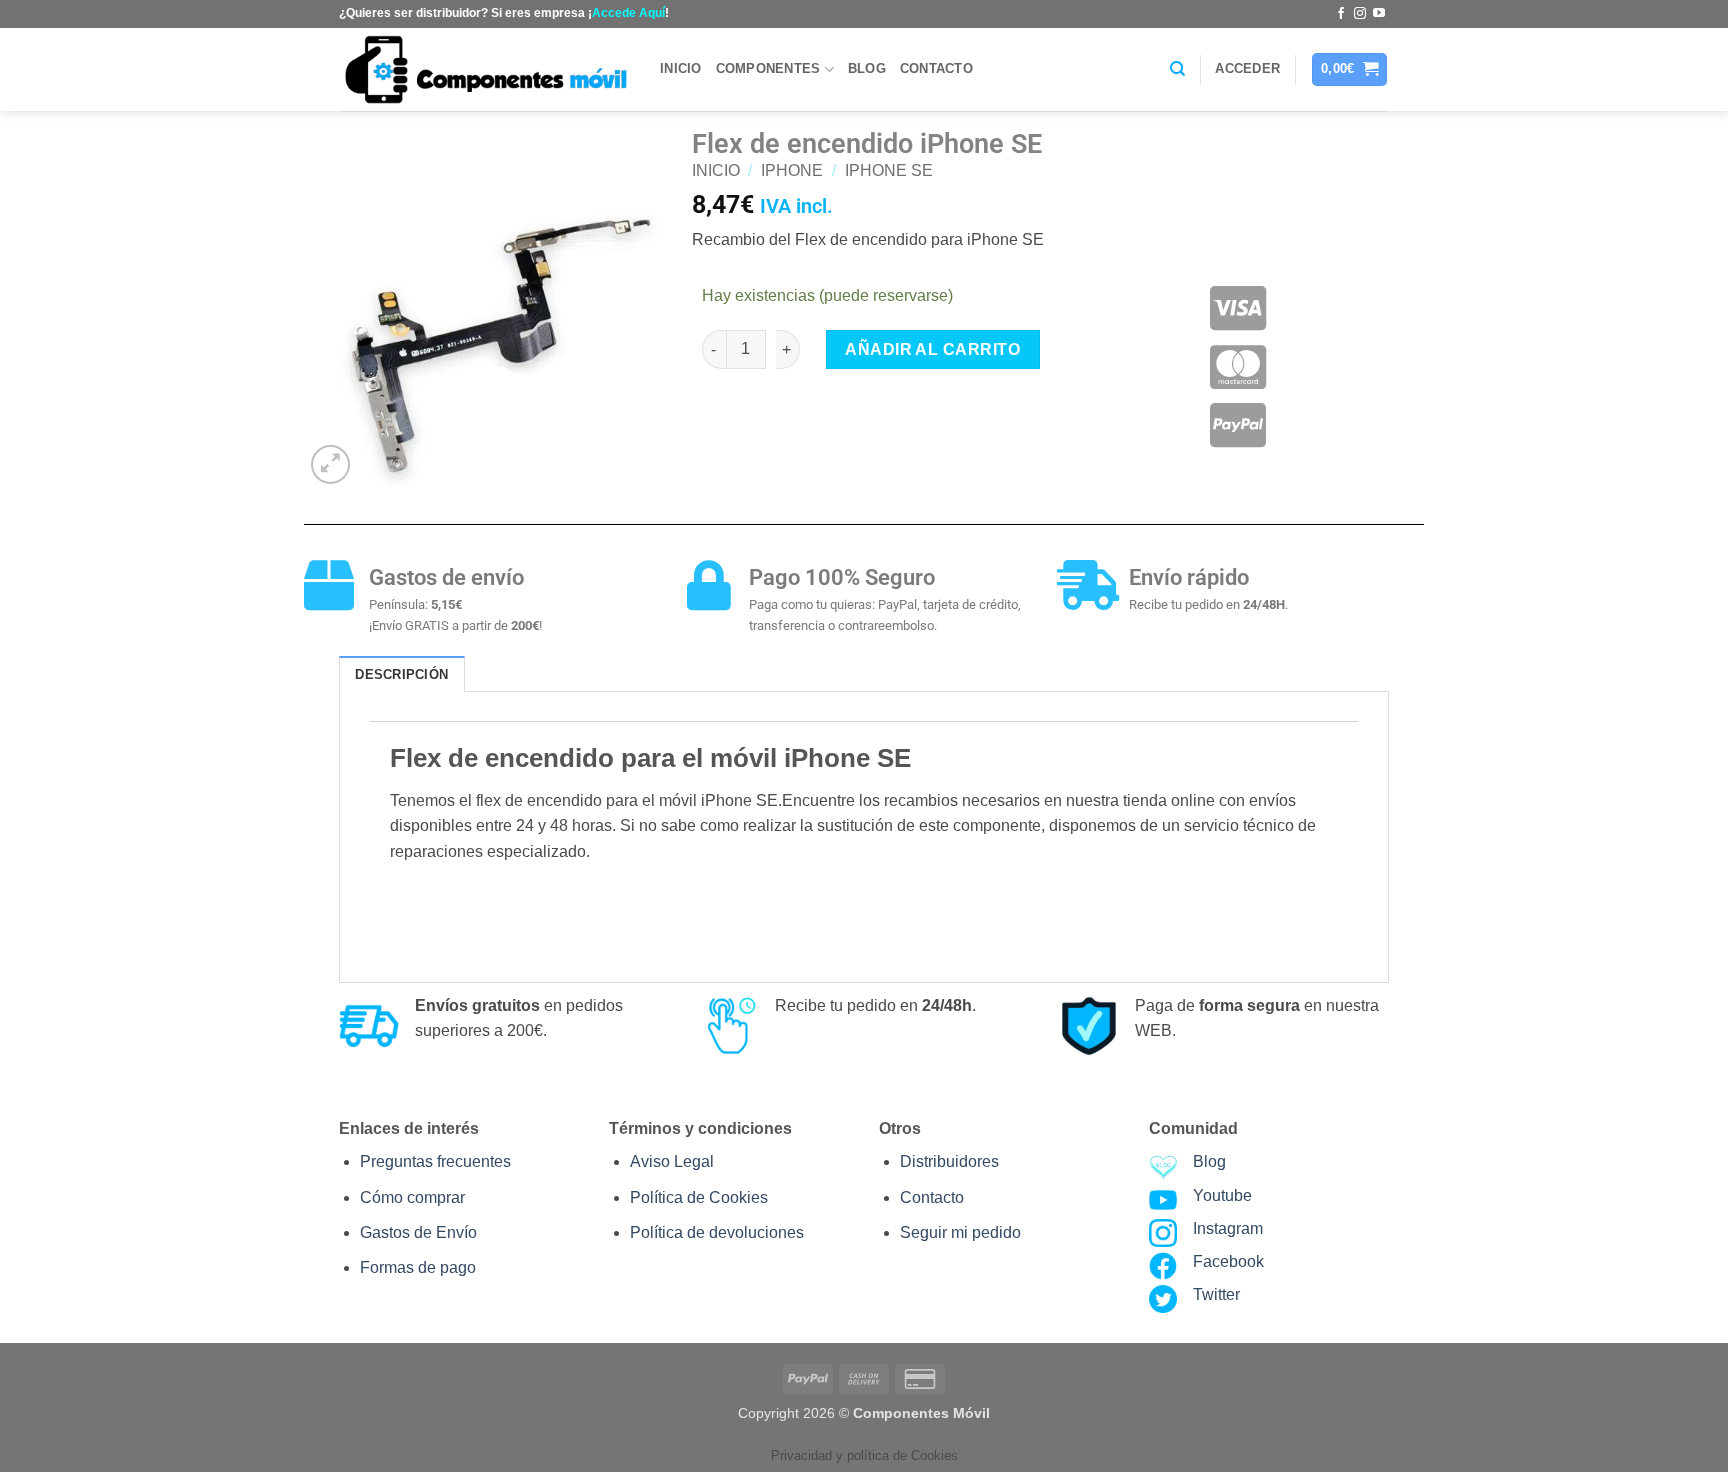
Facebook (1228, 1261)
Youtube (1222, 1195)
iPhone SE (889, 170)
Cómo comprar (412, 1197)
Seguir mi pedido (960, 1232)
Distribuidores (949, 1161)
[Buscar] (1177, 69)
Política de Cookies (699, 1197)
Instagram (1228, 1228)
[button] (1247, 69)
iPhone (792, 170)
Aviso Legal (672, 1161)
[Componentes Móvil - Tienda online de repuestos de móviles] (484, 70)
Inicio (681, 68)
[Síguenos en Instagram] (1360, 14)
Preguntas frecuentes (435, 1161)
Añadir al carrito (932, 349)
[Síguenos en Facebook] (1341, 14)
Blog (867, 68)
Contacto (936, 68)
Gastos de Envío (418, 1232)
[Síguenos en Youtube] (1379, 14)
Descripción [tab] (401, 674)
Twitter (1216, 1294)
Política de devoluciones (717, 1232)
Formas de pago (418, 1267)
